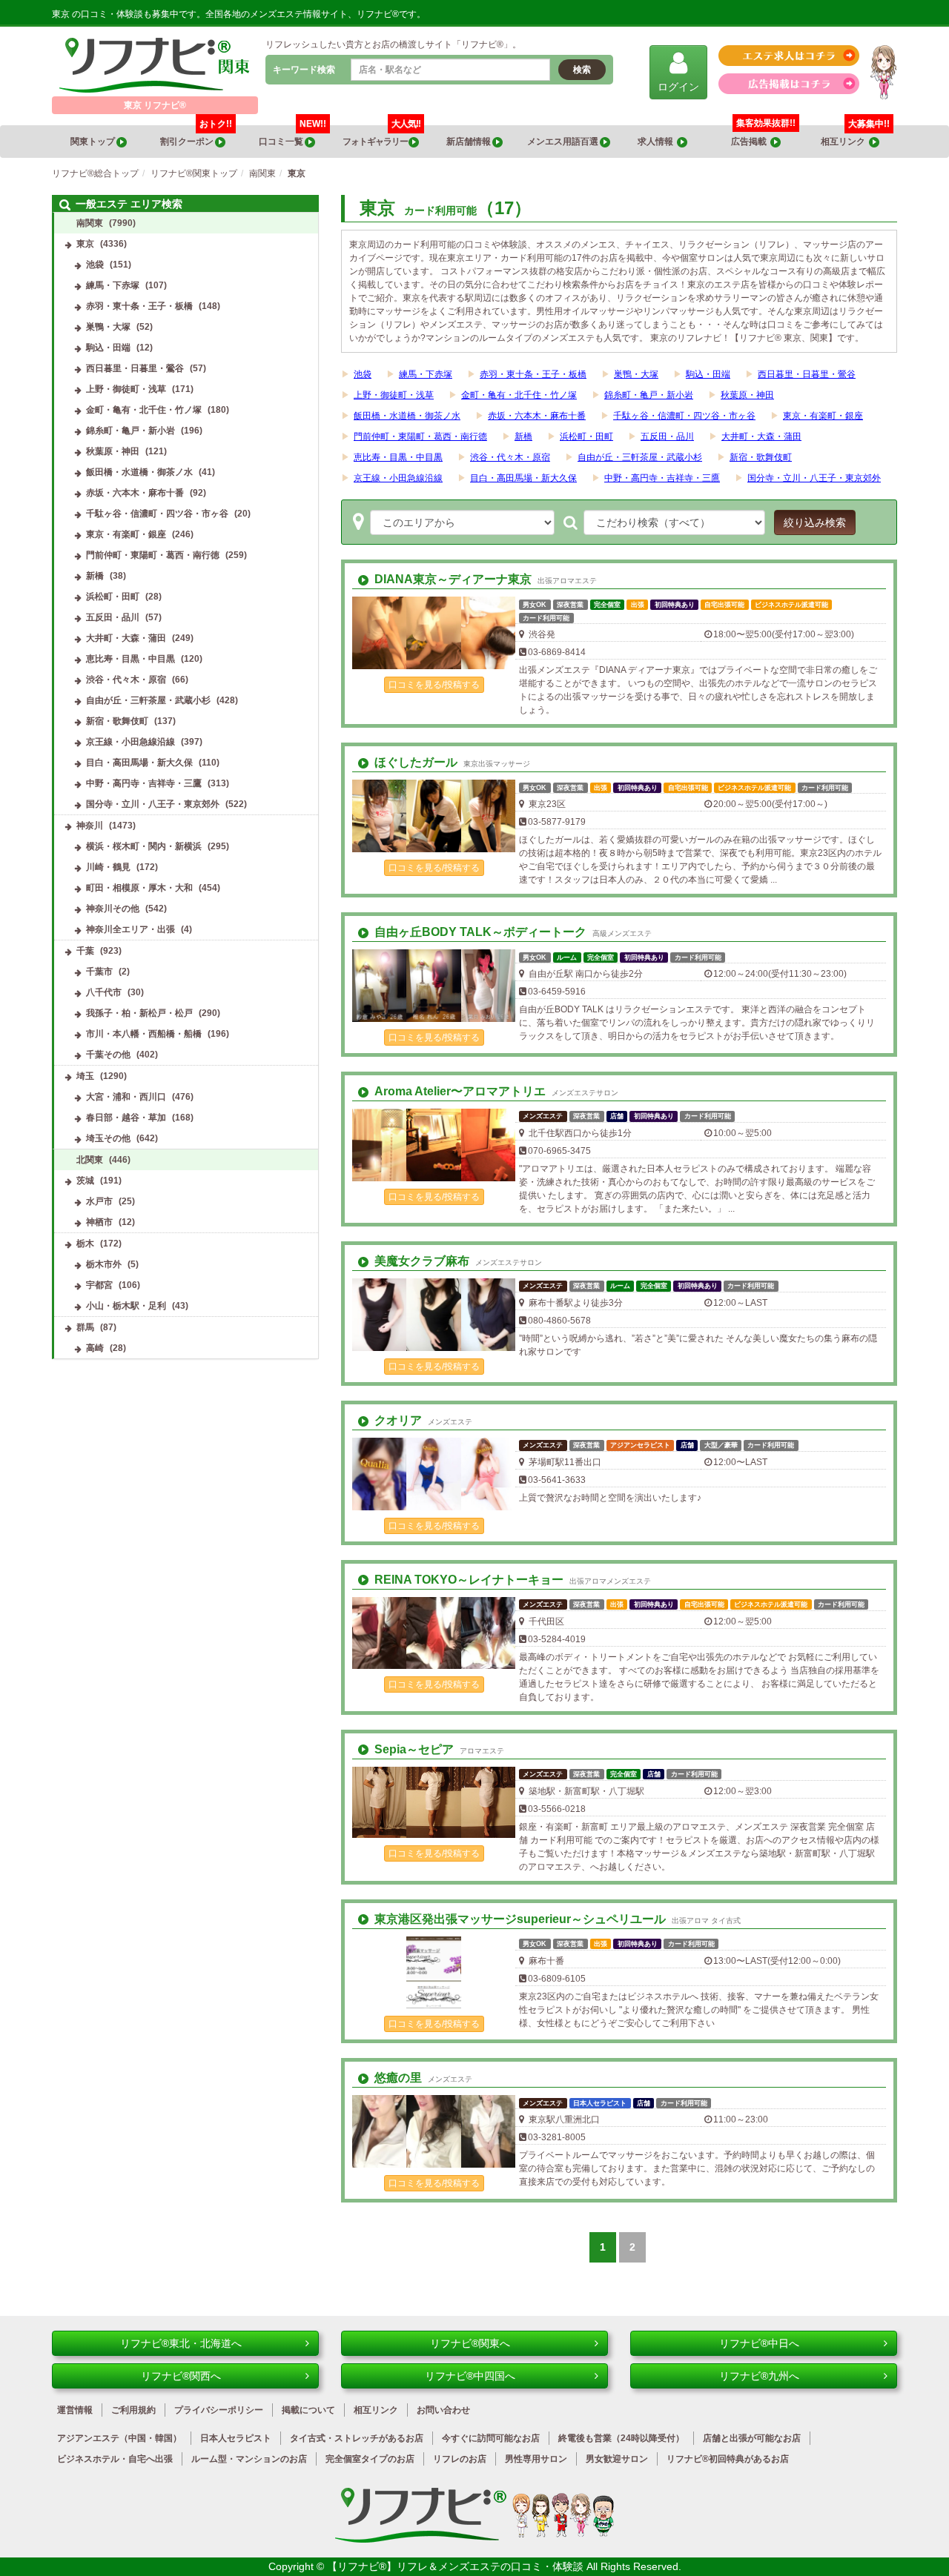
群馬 (85, 1327)
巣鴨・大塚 (636, 374)
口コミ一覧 (292, 136)
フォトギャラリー (381, 136)
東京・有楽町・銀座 (823, 416)
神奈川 (90, 826)
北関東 (90, 1160)
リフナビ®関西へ (181, 2376)
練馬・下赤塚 (426, 374)
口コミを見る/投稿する (434, 685)
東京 (85, 244)
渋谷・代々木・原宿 (510, 457)
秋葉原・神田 (747, 395)
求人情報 (657, 142)
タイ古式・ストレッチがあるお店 (357, 2438)
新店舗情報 (469, 142)
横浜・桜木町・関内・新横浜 (144, 846)
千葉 (85, 951)
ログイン (678, 87)
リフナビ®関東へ (470, 2343)
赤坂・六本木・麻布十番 (537, 416)
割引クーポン (196, 136)
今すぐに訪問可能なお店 (491, 2438)
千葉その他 (108, 1055)
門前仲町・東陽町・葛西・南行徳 (420, 436)
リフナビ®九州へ (759, 2376)
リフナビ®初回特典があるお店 (728, 2459)
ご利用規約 (133, 2410)
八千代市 (104, 992)
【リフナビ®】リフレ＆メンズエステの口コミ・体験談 (457, 2566)
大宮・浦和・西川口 (126, 1097)
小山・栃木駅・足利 (126, 1306)
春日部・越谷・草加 (126, 1118)
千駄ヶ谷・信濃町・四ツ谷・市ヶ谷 (684, 416)
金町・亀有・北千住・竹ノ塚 (519, 395)
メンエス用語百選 (563, 142)
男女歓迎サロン (617, 2459)
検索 (582, 70)
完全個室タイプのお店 (370, 2459)
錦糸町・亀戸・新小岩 (649, 395)
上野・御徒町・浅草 (394, 395)
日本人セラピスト (236, 2438)
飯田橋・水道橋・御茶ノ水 (407, 416)
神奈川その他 (113, 909)
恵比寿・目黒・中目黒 (398, 457)
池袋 (363, 374)
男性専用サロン (536, 2459)
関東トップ (93, 142)
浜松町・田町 (586, 436)
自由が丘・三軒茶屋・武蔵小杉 (640, 457)
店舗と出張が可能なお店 (752, 2438)
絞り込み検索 (815, 522)
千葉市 (99, 972)
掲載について (308, 2410)
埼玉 (85, 1076)
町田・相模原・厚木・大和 (139, 888)
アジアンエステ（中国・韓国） (119, 2438)
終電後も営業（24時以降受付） (621, 2438)
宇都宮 (99, 1285)
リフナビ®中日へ (759, 2343)
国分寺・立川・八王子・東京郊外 (814, 478)
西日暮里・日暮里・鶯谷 (807, 374)
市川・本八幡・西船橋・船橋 (144, 1034)
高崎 (95, 1348)
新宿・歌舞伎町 (761, 457)
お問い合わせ (443, 2410)
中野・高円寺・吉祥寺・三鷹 (662, 478)
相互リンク (855, 136)
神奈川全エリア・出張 (130, 929)
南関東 (90, 223)
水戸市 (99, 1201)
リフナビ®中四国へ (470, 2376)
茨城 (85, 1181)
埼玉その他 (108, 1138)
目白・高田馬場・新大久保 (523, 478)
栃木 (85, 1244)
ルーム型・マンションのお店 (249, 2459)
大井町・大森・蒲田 (761, 436)
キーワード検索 (304, 70)
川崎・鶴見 (108, 867)
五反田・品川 (667, 436)
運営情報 (75, 2410)
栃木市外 (104, 1264)
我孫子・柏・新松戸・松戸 (139, 1013)
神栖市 (99, 1222)
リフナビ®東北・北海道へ (181, 2343)
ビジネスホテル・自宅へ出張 (115, 2459)
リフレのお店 (460, 2459)
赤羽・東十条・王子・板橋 (533, 374)
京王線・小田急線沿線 (398, 478)
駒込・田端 (708, 374)
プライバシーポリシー (219, 2410)
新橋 (523, 436)
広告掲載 (751, 142)
